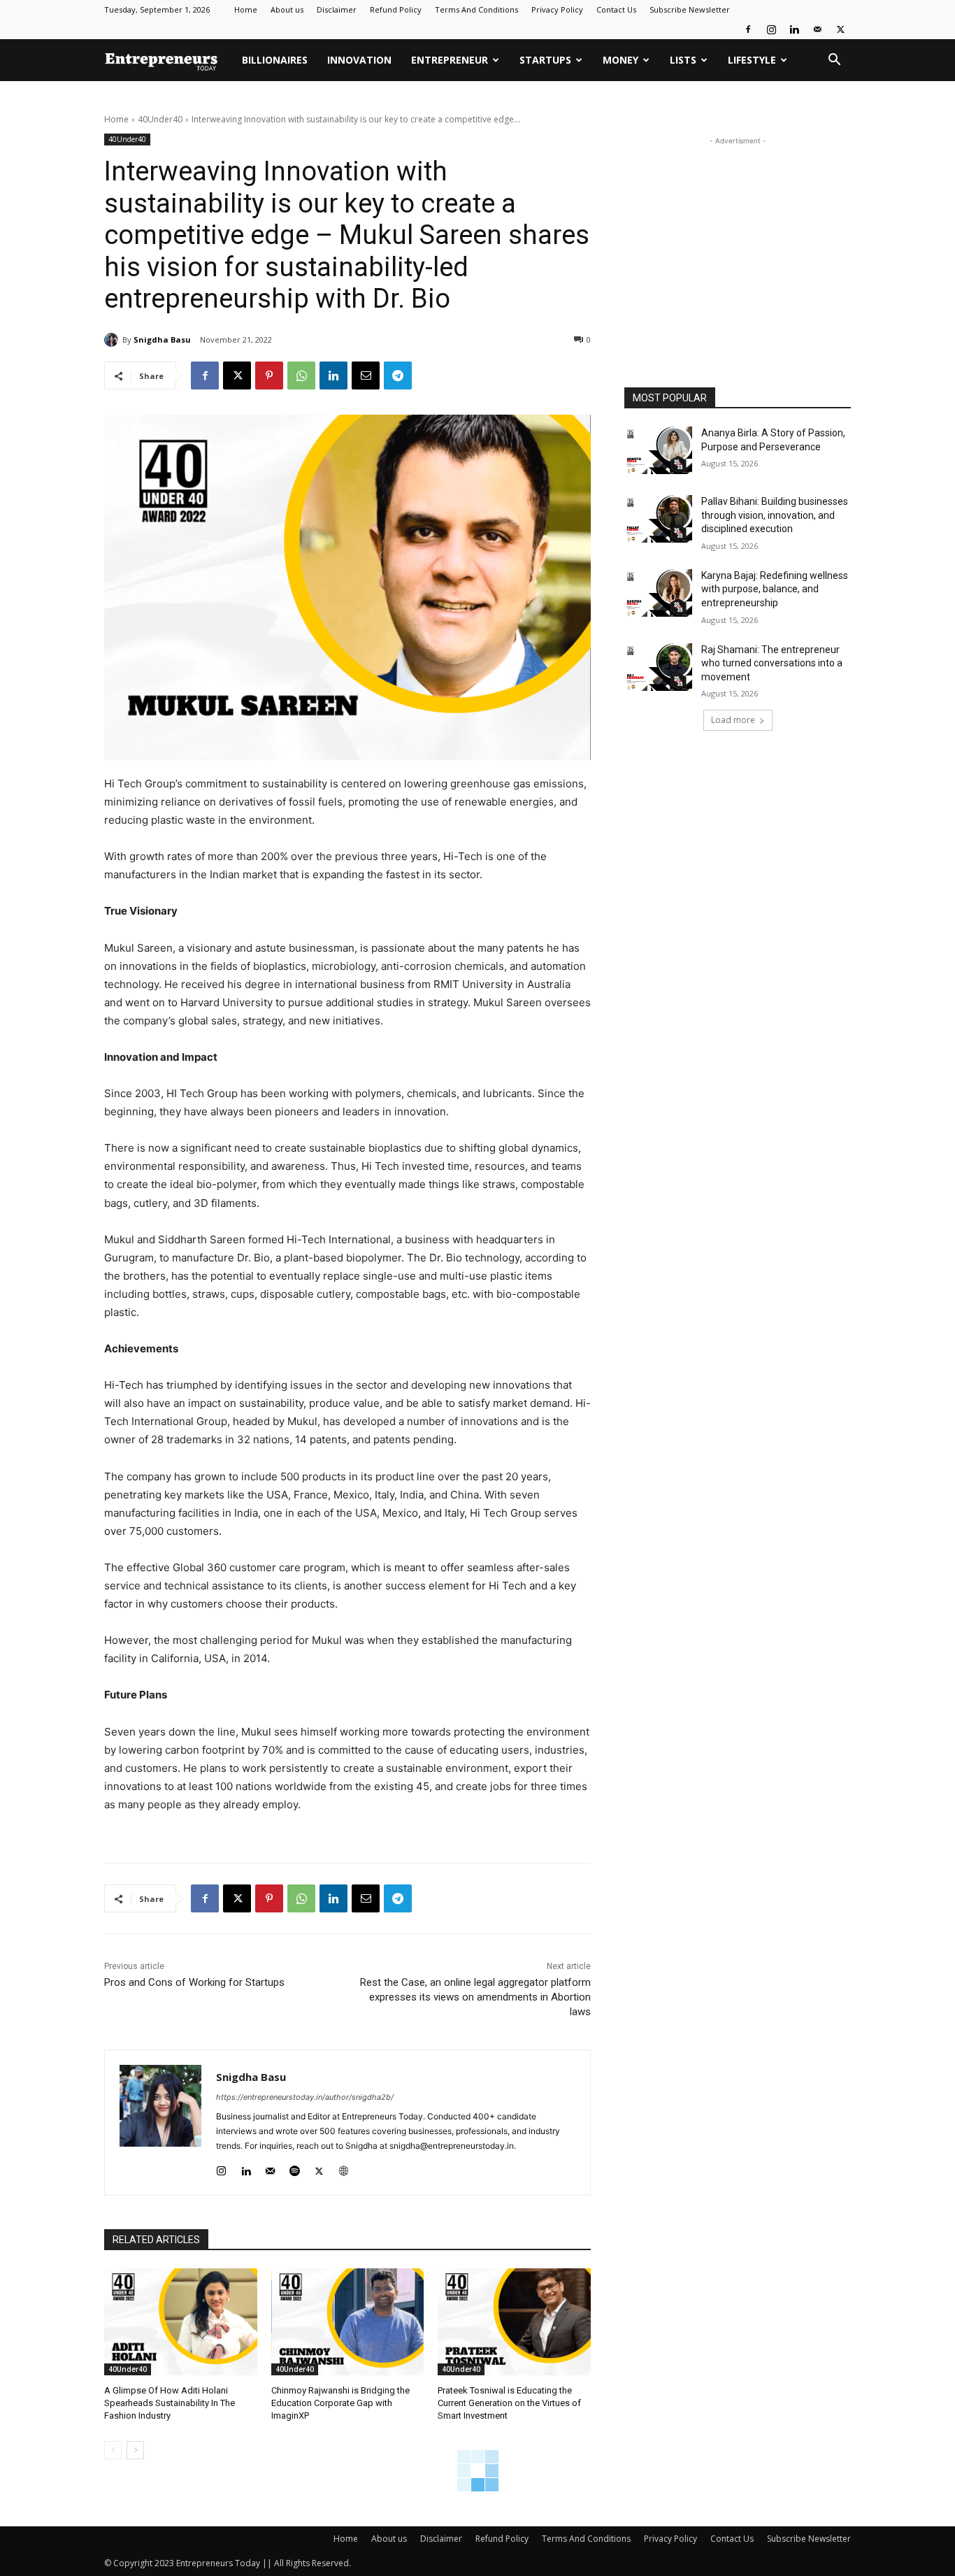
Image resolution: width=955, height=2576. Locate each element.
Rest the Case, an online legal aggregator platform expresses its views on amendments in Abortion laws (475, 1997)
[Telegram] (398, 375)
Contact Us (616, 9)
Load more (733, 720)
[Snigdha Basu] (113, 340)
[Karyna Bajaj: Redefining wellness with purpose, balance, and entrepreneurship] (658, 593)
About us (287, 9)
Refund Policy (396, 9)
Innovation (359, 60)
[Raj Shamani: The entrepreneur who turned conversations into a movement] (658, 667)
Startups (545, 60)
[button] (834, 61)
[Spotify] (295, 2168)
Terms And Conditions (476, 9)
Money (620, 60)
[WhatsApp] (301, 375)
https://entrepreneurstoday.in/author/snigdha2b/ (305, 2097)
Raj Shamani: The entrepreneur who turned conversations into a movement (772, 663)
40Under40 (160, 119)
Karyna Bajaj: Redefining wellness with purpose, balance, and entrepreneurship (775, 589)
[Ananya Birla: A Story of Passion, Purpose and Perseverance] (658, 450)
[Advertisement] (738, 236)
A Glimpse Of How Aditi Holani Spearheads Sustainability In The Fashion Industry (170, 2403)
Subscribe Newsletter (690, 9)
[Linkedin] (794, 29)
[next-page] (135, 2450)
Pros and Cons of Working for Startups (194, 1982)
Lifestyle (752, 60)
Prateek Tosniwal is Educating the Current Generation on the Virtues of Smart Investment (509, 2403)
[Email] (366, 375)
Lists (683, 60)
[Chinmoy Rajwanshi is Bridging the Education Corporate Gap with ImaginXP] (348, 2322)
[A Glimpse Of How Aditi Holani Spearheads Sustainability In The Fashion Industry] (181, 2322)
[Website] (344, 2168)
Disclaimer (337, 9)
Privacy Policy (557, 9)
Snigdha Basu (162, 339)
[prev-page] (113, 2450)
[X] (840, 29)
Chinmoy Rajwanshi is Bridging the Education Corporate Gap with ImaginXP (340, 2403)
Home (246, 9)
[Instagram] (771, 29)
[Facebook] (748, 29)
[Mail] (817, 29)
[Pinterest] (269, 375)
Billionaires (275, 60)
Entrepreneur (450, 60)
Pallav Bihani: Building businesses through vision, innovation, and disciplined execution (775, 515)
